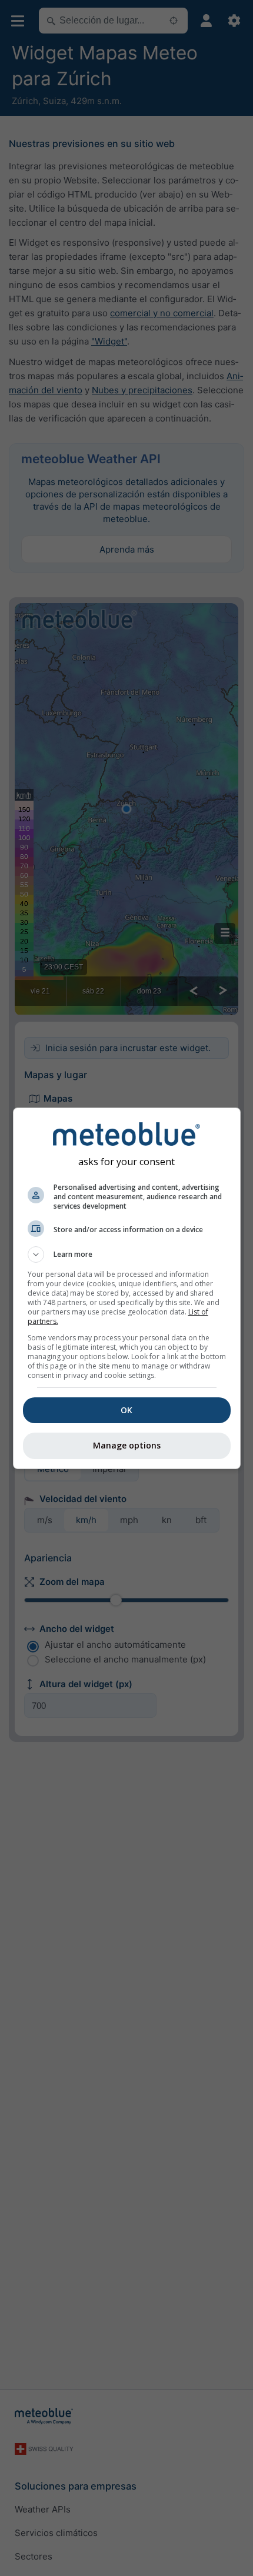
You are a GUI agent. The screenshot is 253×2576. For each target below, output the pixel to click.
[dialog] (127, 1288)
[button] (127, 1254)
